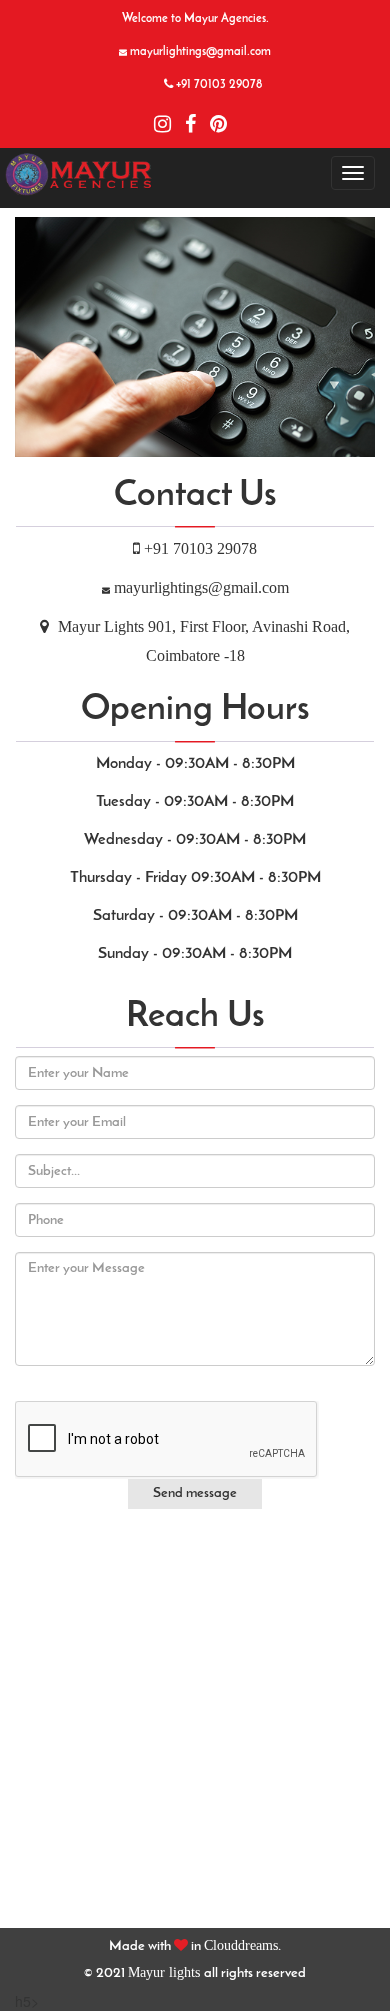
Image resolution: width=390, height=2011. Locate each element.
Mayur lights (166, 1972)
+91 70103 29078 (200, 548)
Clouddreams (241, 1945)
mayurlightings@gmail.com (201, 587)
